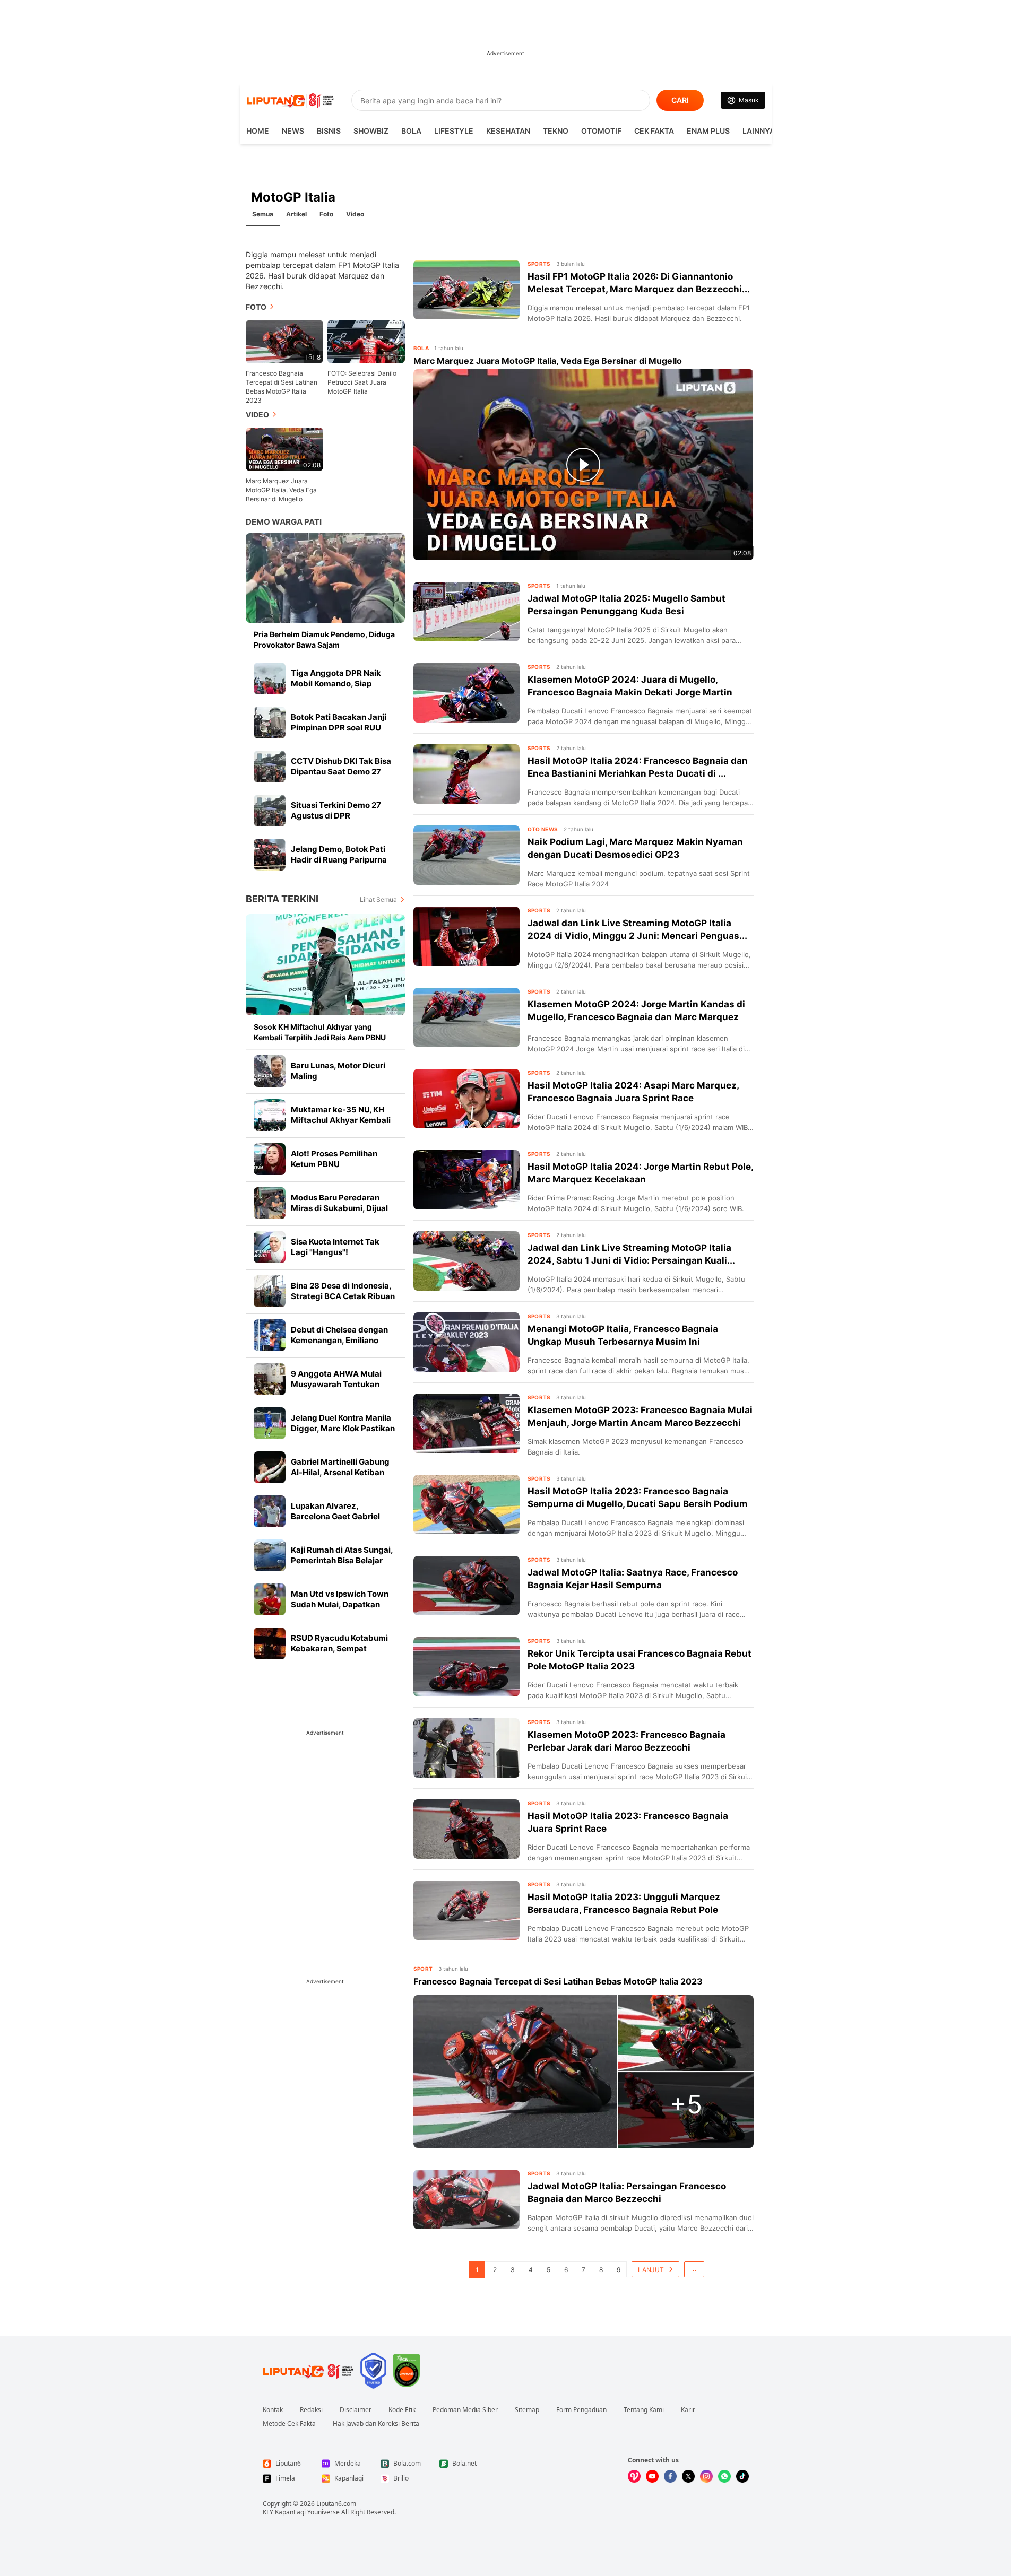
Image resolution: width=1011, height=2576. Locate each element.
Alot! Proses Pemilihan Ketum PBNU (334, 1159)
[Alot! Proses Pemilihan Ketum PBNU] (270, 1159)
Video (355, 214)
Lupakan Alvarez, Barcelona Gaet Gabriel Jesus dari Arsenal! (335, 1516)
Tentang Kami (644, 2410)
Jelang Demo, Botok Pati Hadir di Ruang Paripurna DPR (339, 860)
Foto (326, 214)
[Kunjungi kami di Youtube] (652, 2476)
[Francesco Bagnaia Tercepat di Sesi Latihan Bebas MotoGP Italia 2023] (515, 2072)
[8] (284, 341)
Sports (539, 264)
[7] (366, 341)
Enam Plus (708, 131)
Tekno (556, 131)
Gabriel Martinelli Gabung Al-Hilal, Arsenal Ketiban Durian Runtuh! (340, 1472)
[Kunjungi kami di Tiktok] (742, 2476)
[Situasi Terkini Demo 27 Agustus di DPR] (270, 811)
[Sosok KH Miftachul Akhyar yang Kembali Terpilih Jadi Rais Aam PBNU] (325, 965)
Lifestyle (454, 131)
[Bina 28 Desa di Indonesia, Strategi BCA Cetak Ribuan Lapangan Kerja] (270, 1291)
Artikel (296, 214)
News (293, 131)
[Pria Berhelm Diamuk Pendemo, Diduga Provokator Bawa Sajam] (325, 578)
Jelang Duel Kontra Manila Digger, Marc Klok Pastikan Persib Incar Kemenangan (343, 1428)
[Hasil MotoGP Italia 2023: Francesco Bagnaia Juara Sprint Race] (466, 1829)
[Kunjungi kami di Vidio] (634, 2476)
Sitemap (527, 2410)
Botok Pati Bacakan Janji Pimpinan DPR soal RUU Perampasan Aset (339, 728)
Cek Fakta (654, 131)
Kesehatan (508, 131)
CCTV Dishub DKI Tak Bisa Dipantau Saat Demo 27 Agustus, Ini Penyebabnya (341, 772)
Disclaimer (356, 2410)
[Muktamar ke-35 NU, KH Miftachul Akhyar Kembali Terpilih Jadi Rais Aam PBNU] (270, 1115)
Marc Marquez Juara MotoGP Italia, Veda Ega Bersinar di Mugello (281, 490)
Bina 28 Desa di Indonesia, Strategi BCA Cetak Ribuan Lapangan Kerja (343, 1296)
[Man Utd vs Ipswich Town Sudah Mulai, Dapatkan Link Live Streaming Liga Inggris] (270, 1599)
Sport (423, 1969)
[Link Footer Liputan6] (308, 2371)
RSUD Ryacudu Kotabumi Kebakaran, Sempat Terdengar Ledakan (339, 1648)
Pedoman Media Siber (465, 2410)
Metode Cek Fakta (289, 2424)
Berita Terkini (282, 899)
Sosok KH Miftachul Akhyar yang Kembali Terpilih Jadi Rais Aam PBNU (320, 1032)
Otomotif (601, 131)
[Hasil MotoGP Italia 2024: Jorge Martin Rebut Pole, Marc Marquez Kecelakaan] (466, 1180)
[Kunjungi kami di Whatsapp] (724, 2476)
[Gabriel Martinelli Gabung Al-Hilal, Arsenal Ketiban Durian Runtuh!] (270, 1467)
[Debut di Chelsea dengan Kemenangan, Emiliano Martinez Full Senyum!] (270, 1335)
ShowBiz (371, 131)
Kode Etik (402, 2410)
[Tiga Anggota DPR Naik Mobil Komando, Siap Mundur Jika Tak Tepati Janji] (270, 678)
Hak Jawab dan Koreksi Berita (376, 2424)
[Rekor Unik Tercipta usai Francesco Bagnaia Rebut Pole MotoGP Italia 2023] (466, 1667)
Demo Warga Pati (284, 522)
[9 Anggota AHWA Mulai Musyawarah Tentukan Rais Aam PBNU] (270, 1379)
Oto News (543, 829)
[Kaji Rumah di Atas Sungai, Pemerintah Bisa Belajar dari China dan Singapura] (270, 1555)
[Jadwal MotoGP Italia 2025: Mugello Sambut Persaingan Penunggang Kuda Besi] (466, 612)
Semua (263, 214)
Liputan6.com (336, 2504)
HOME (258, 131)
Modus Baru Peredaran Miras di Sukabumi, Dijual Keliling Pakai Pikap (339, 1208)
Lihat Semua (378, 899)
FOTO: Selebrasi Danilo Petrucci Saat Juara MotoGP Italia (362, 382)
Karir (688, 2410)
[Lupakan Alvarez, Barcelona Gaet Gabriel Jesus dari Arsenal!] (270, 1511)
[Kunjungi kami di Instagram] (706, 2476)
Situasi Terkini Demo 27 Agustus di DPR (336, 810)
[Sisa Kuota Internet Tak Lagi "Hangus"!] (270, 1247)
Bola (411, 131)
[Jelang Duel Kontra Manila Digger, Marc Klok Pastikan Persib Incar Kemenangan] (270, 1423)
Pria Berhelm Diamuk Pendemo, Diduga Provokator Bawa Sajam (324, 639)
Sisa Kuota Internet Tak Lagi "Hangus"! (335, 1247)
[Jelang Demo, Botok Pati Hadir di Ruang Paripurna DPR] (270, 855)
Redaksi (311, 2410)
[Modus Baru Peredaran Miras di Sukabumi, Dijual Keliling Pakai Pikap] (270, 1203)
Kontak (273, 2410)
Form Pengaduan (581, 2410)
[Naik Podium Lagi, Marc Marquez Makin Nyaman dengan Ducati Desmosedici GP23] (466, 855)
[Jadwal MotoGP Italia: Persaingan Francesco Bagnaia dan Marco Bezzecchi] (466, 2199)
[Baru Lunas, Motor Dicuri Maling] (270, 1071)
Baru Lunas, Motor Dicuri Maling (338, 1071)
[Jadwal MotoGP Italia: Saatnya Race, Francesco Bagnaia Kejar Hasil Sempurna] (466, 1586)
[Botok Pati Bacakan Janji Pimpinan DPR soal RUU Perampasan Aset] (270, 723)
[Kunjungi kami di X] (688, 2476)
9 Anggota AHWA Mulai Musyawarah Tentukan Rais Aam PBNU (336, 1384)
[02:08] (284, 449)
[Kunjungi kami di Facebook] (670, 2476)
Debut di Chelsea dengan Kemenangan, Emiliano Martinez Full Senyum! (339, 1340)
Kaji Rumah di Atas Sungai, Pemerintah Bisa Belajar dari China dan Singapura (342, 1560)
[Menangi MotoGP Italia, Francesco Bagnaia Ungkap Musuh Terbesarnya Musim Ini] (466, 1342)
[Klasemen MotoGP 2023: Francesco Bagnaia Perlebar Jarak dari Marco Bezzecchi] (466, 1748)
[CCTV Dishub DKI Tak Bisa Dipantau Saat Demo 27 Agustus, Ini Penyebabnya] (270, 767)
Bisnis (329, 131)
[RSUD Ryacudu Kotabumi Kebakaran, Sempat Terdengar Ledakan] (270, 1643)
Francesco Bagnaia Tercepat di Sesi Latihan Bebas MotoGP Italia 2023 (282, 387)
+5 (686, 2104)
